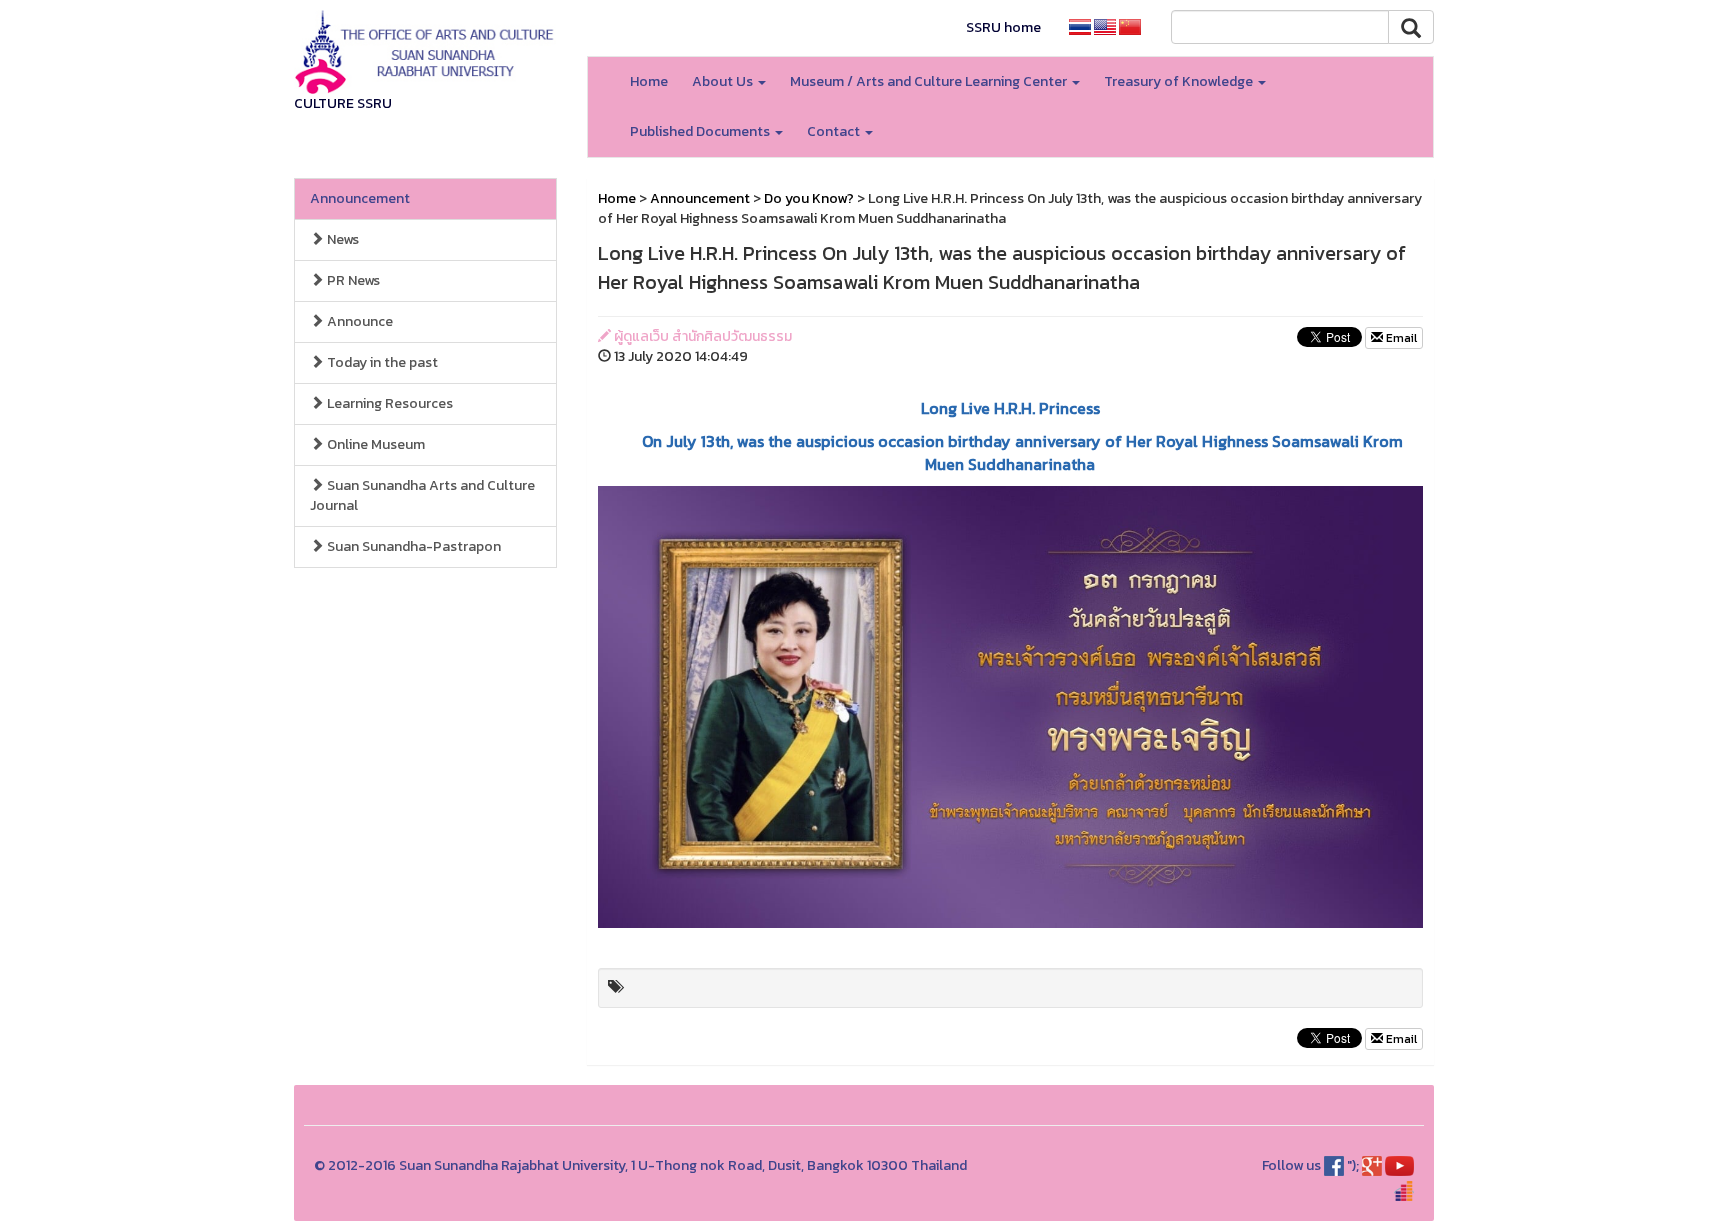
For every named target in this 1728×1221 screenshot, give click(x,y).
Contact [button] (835, 131)
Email (1400, 338)
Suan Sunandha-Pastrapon (412, 546)
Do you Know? (809, 198)
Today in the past (381, 362)
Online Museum (374, 444)
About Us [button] (724, 81)
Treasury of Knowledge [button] (1180, 81)
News (341, 239)
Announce (358, 321)
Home (649, 81)
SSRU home (1003, 27)
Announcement (360, 198)
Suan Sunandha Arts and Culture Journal (422, 495)
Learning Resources (388, 403)
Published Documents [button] (701, 131)
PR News (352, 280)
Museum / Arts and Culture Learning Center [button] (930, 81)
